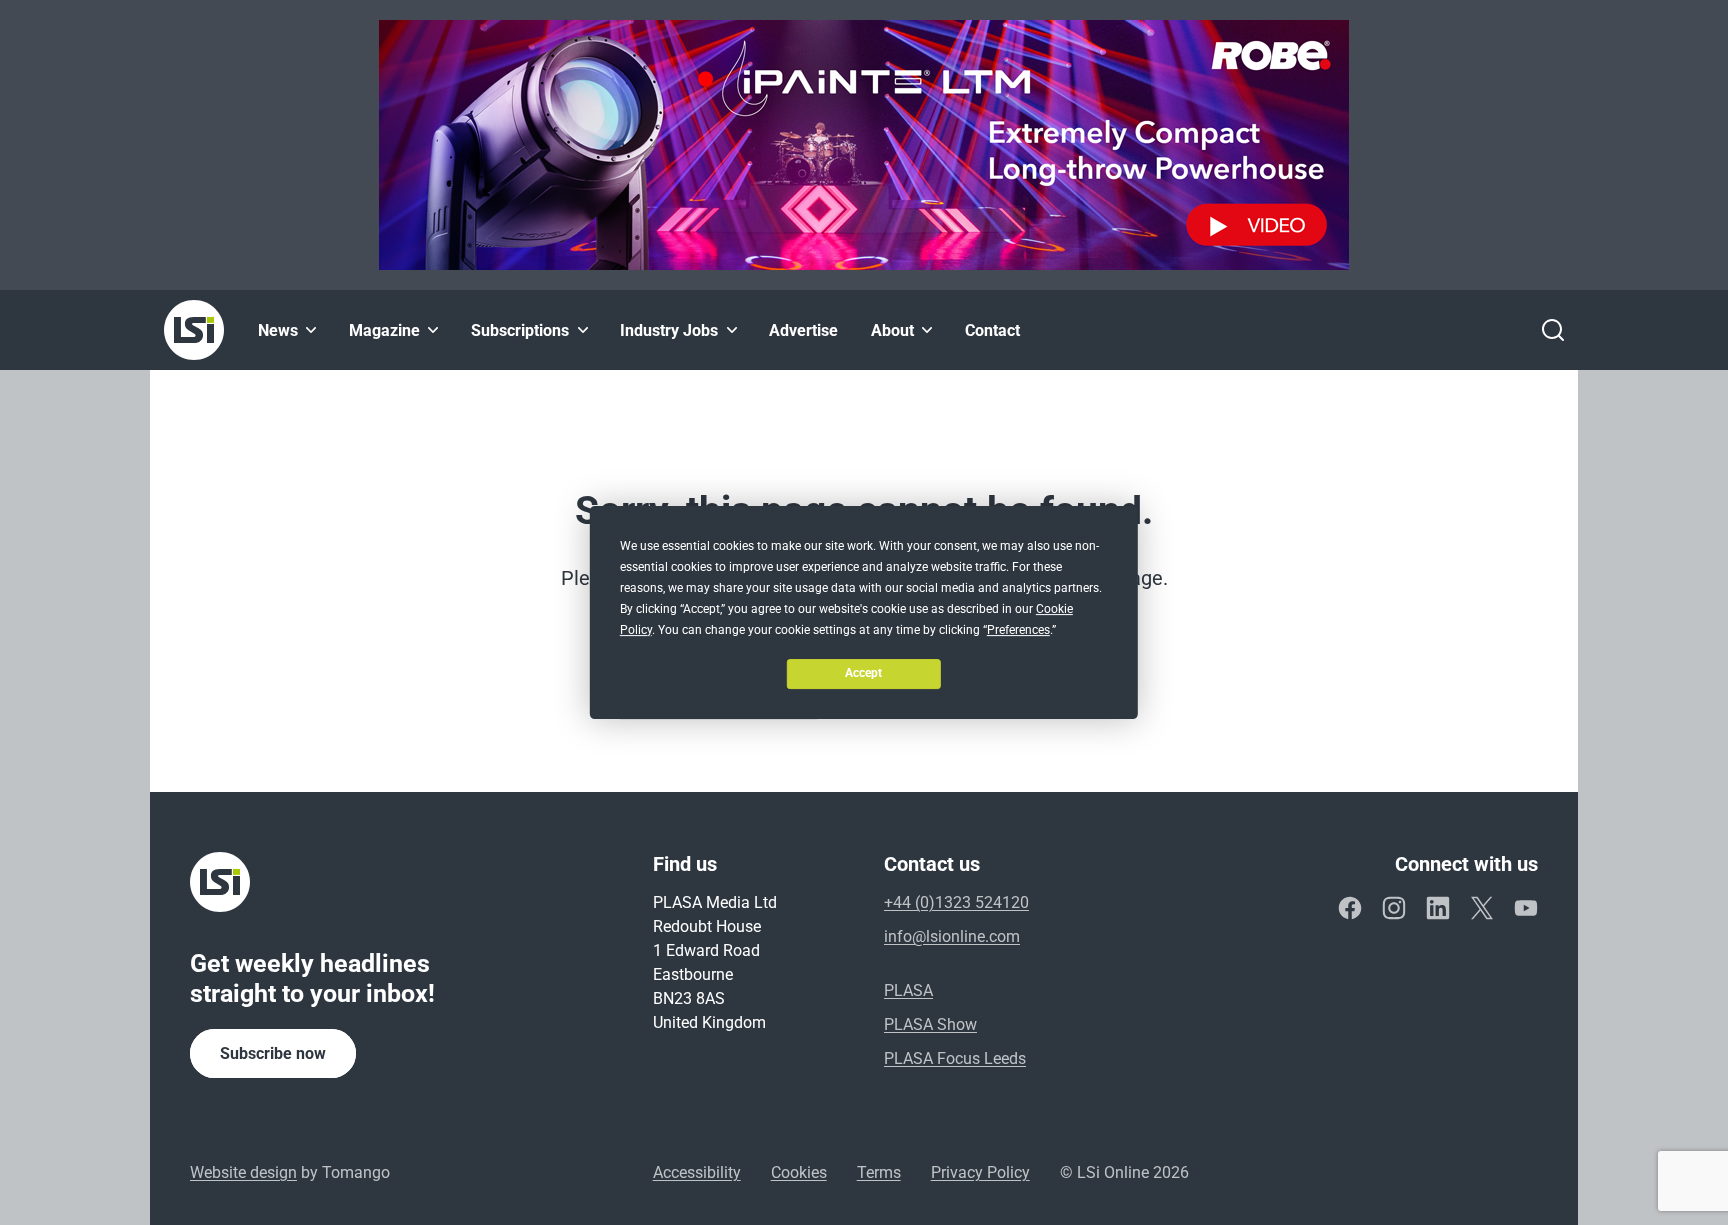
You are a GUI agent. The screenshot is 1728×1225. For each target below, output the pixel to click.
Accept (863, 673)
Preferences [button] (1018, 630)
